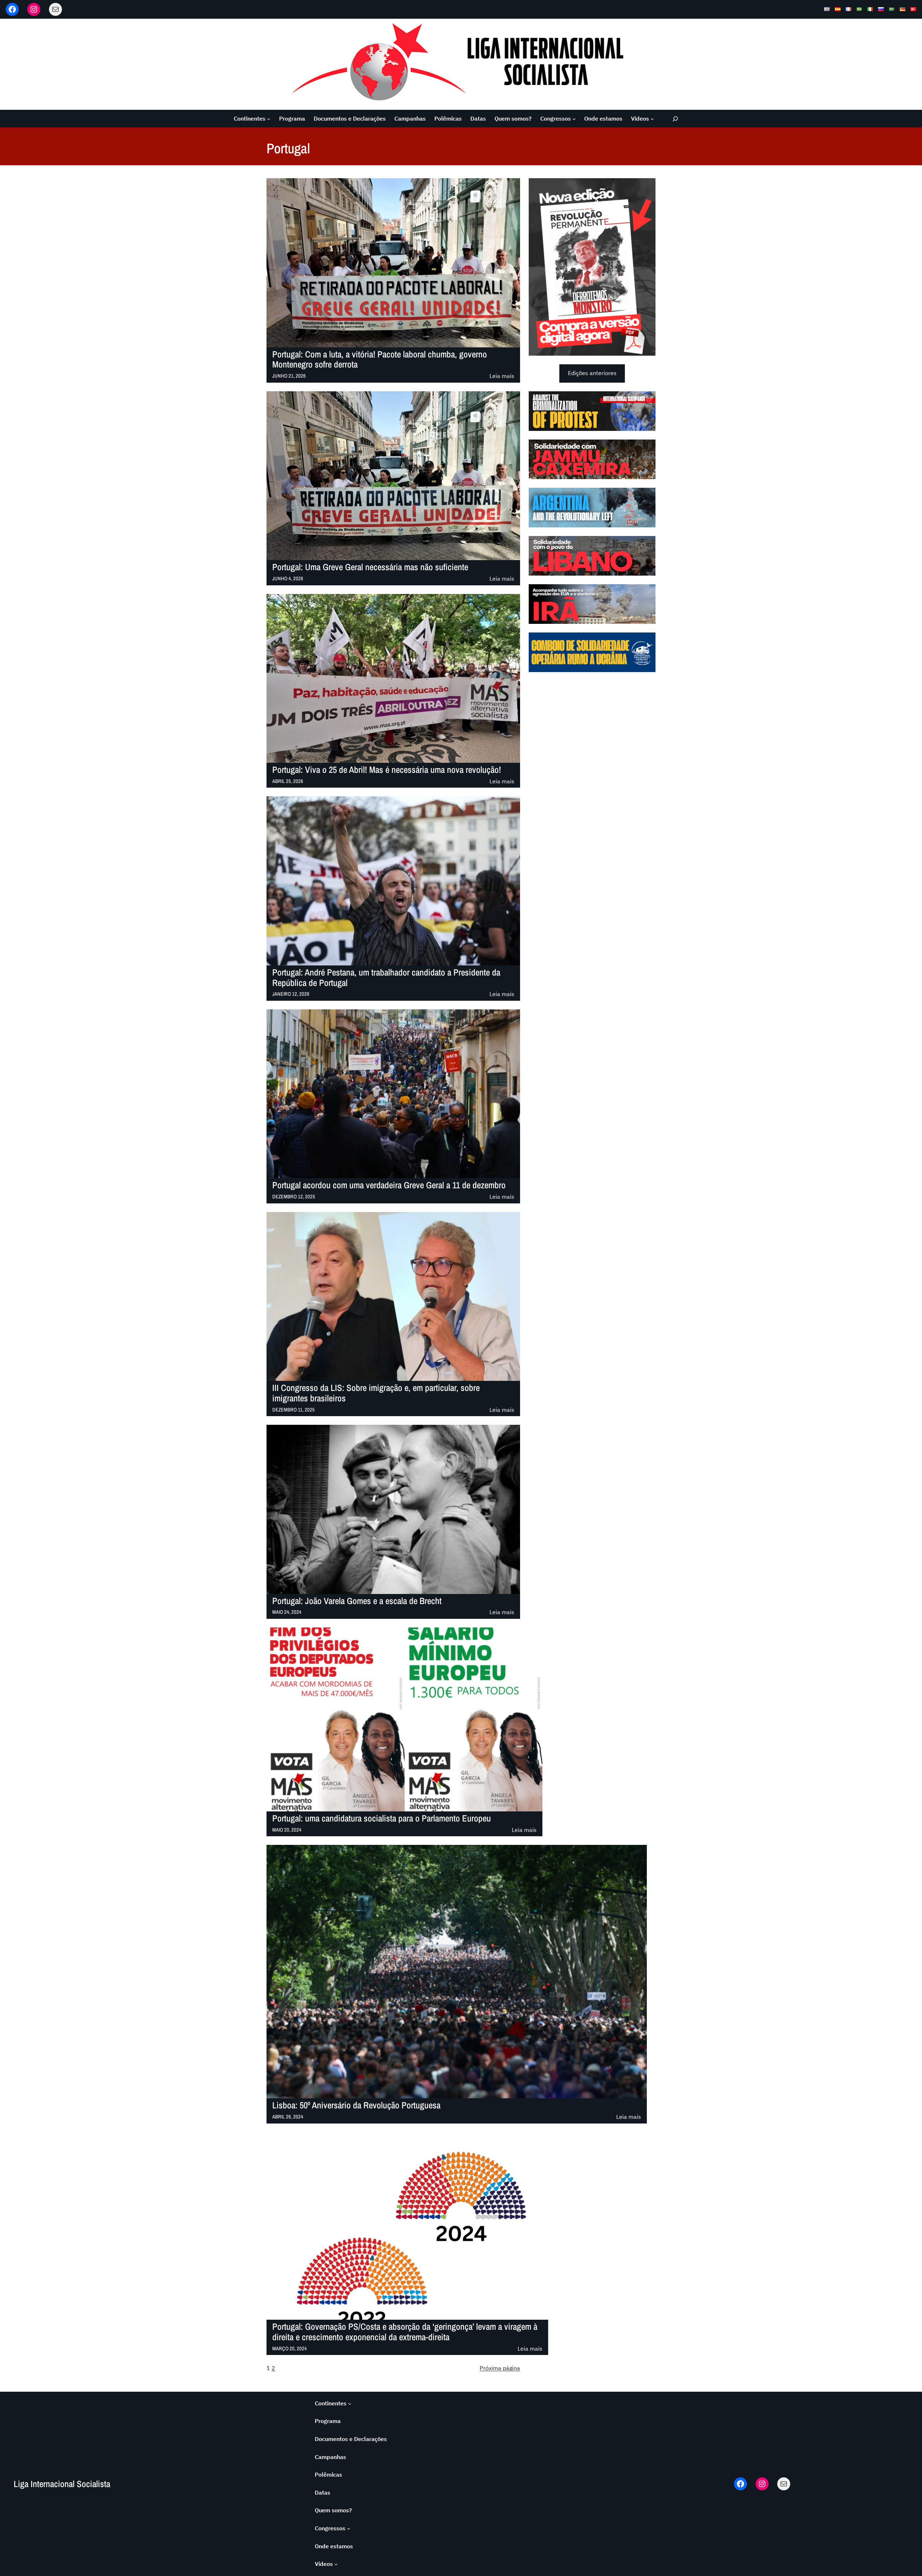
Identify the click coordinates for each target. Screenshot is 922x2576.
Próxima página (500, 2368)
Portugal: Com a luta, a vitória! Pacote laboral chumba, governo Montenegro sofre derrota (380, 360)
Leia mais (502, 376)
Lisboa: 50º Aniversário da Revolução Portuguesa (356, 2105)
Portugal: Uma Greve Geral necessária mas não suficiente (370, 567)
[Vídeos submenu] (652, 119)
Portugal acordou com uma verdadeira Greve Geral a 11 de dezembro (389, 1185)
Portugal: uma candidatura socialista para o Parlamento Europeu (382, 1818)
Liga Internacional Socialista (62, 2484)
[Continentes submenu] (269, 119)
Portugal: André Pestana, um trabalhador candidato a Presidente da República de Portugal (386, 978)
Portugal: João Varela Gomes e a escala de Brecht (357, 1601)
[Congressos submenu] (574, 119)
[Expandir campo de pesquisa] (675, 119)
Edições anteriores (592, 373)
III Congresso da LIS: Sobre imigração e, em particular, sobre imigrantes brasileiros (376, 1393)
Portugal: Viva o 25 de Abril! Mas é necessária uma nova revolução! (387, 770)
